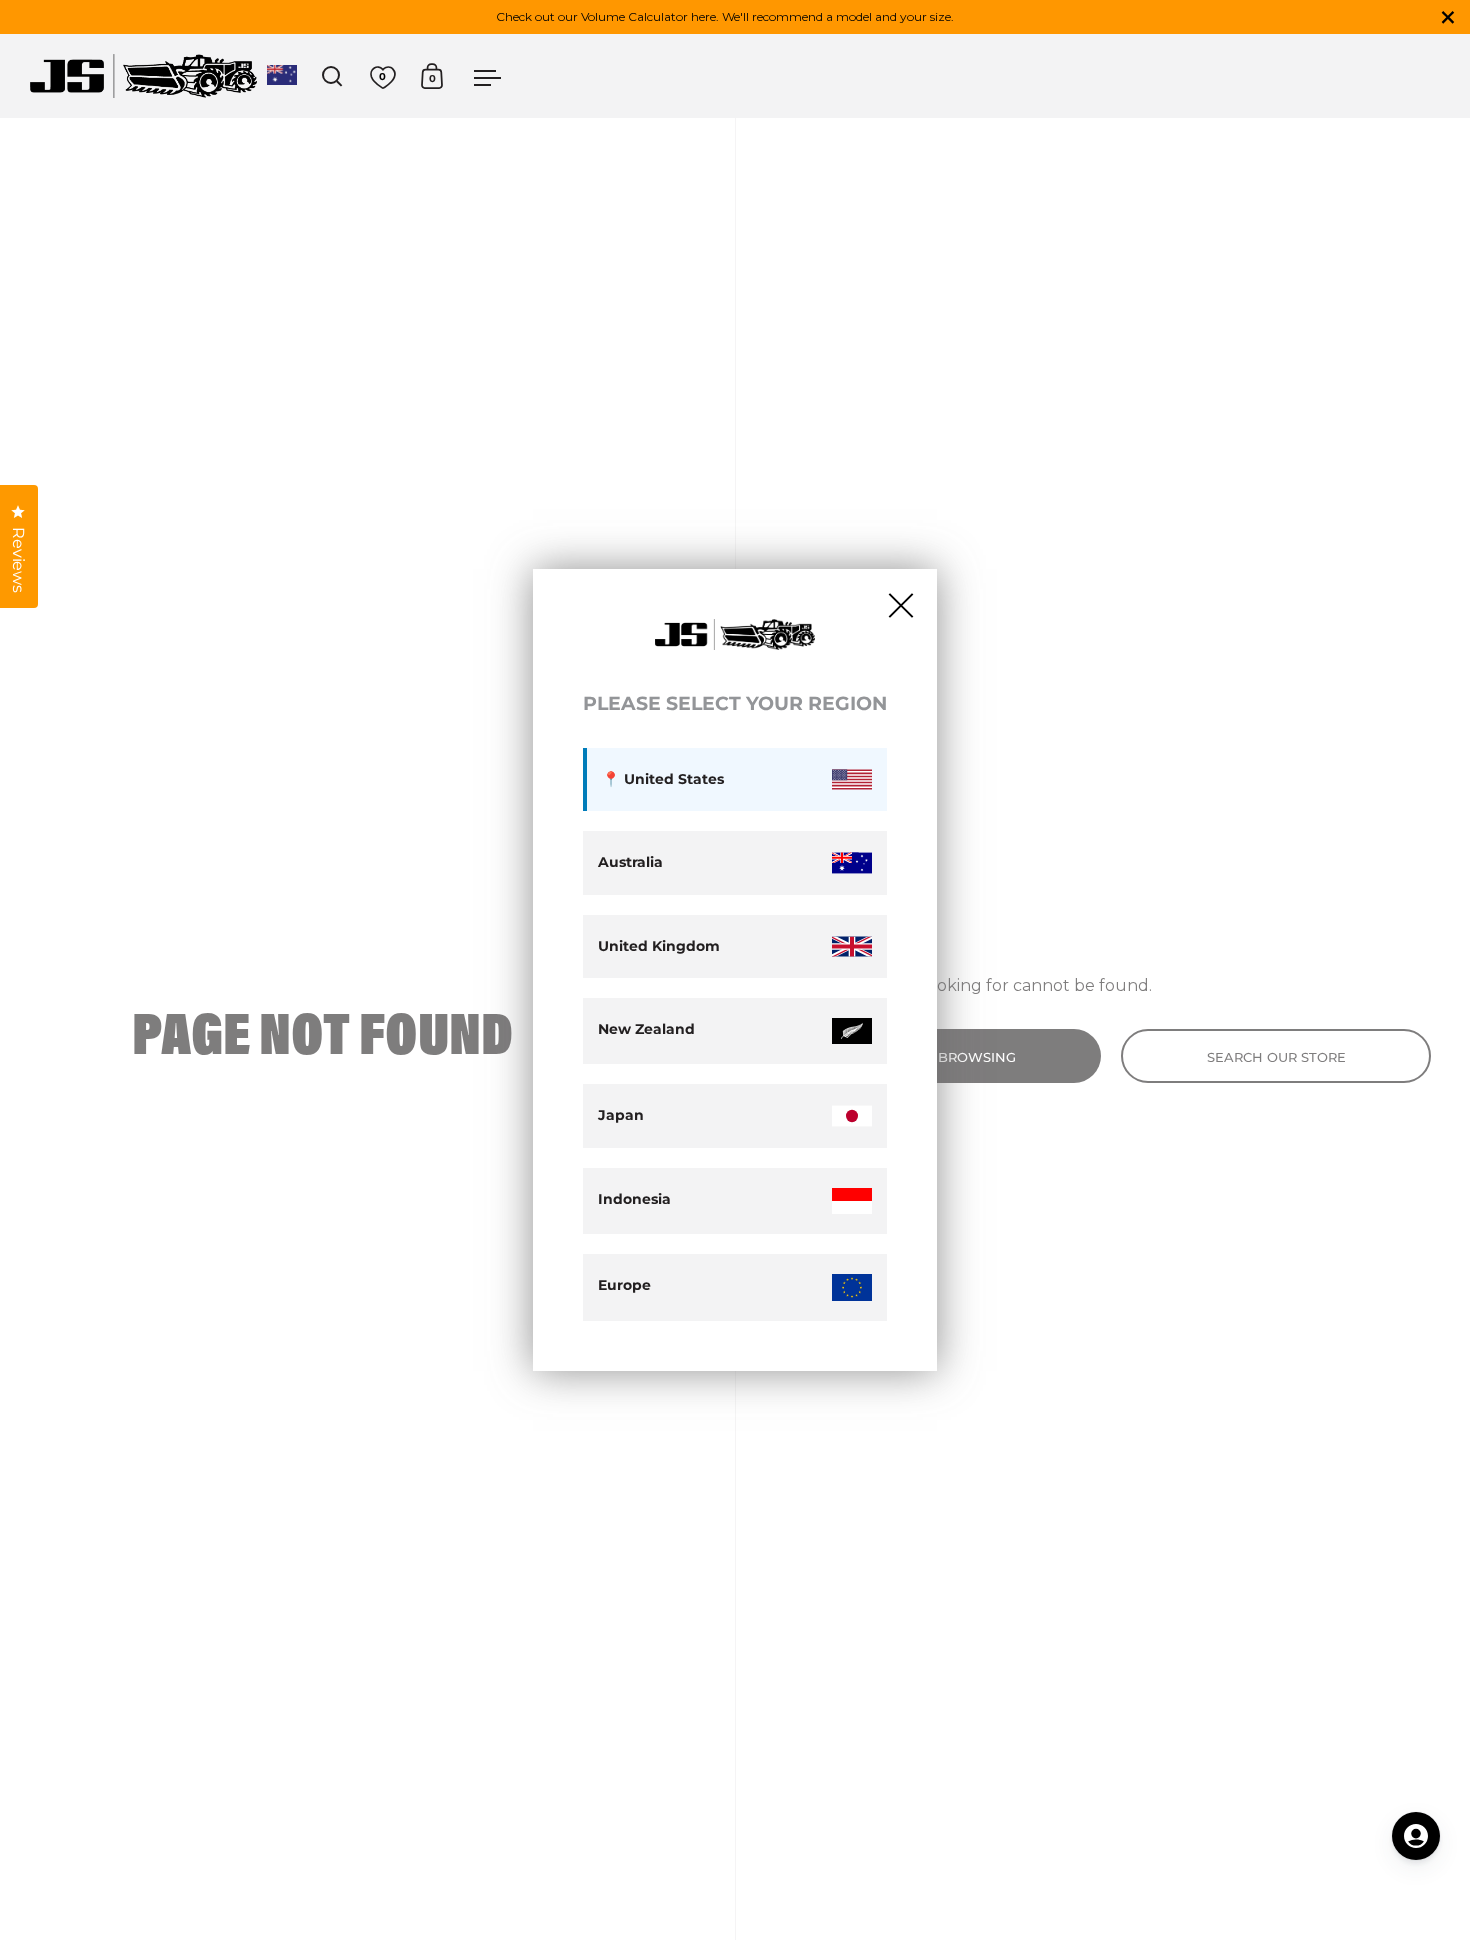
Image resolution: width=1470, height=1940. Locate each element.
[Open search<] (332, 76)
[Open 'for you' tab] (1416, 1836)
